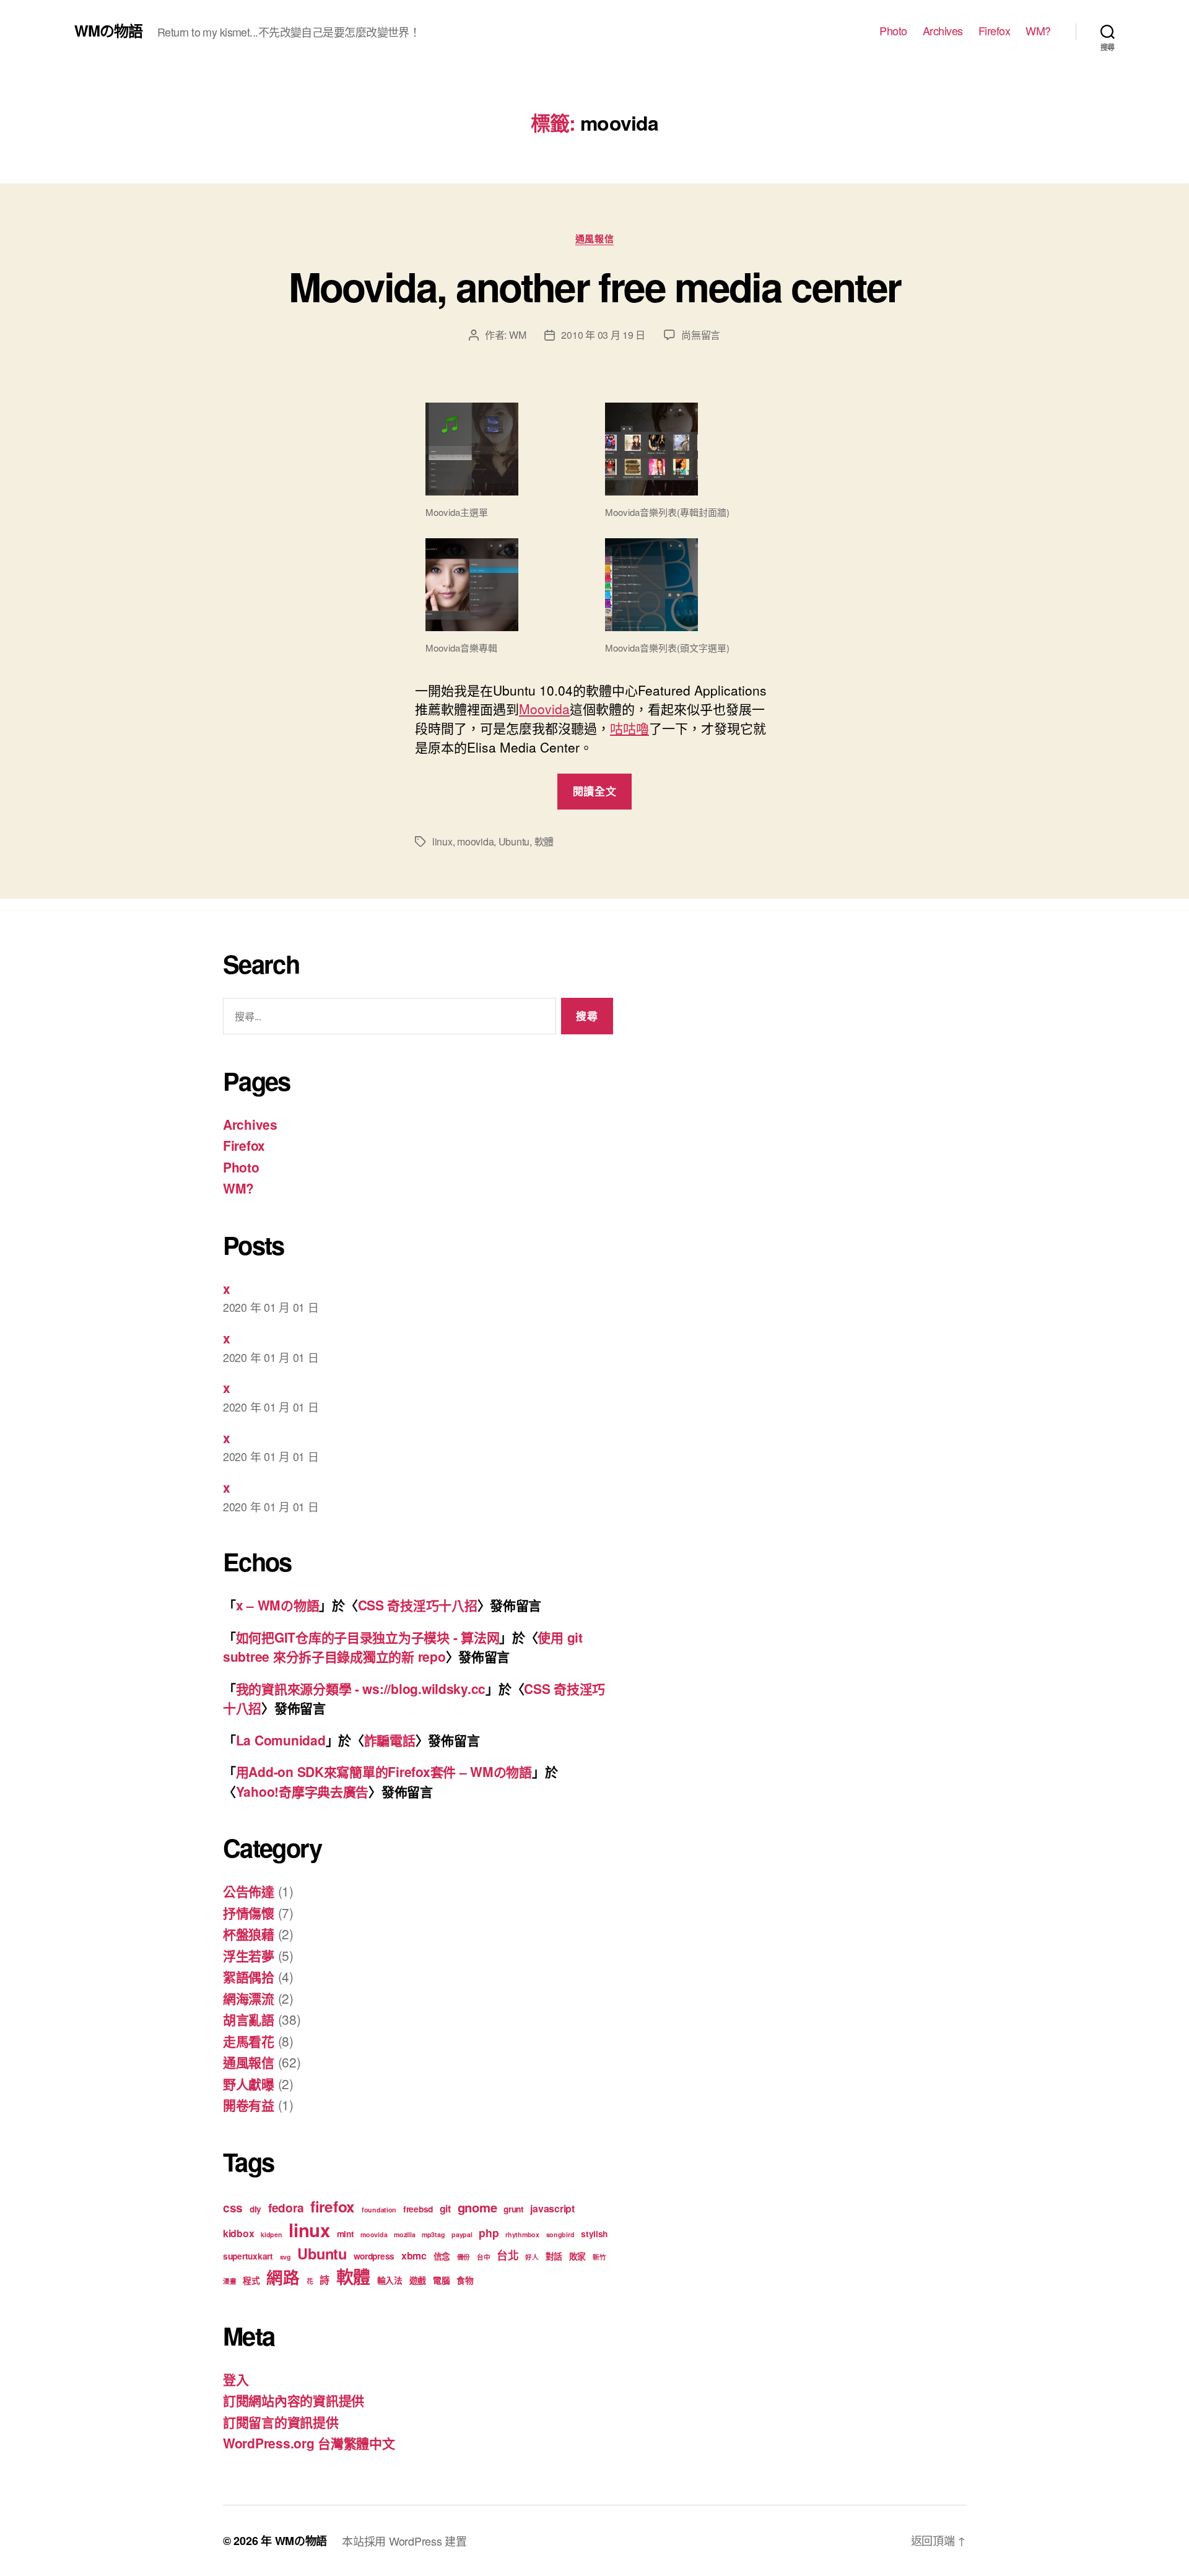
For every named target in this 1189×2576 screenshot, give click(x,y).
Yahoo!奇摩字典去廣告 (303, 1791)
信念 (442, 2256)
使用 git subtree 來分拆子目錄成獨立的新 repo (403, 1647)
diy (255, 2209)
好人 (532, 2257)
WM (517, 335)
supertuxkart (248, 2256)
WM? (1038, 31)
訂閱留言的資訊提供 (281, 2422)
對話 (554, 2256)
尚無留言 (701, 335)
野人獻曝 (249, 2084)
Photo (893, 31)
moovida (475, 841)
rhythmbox (522, 2234)
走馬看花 (249, 2041)
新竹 (599, 2257)
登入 (236, 2379)
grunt (514, 2209)
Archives (943, 31)
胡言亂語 (249, 2019)
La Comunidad (281, 1740)
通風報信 (594, 239)
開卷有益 (249, 2105)
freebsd (418, 2209)
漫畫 (229, 2281)
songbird (560, 2234)
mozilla (404, 2234)
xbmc (414, 2255)
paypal (462, 2234)
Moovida (544, 709)
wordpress (374, 2256)
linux (442, 841)
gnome (477, 2207)
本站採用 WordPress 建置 (404, 2541)
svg (285, 2257)
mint (346, 2233)
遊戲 (418, 2280)
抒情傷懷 (249, 1913)
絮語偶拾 (249, 1976)
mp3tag (433, 2234)
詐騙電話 (390, 1740)
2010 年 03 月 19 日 (603, 335)
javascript (552, 2208)
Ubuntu (514, 841)
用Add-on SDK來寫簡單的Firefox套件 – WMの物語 (384, 1771)
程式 (251, 2280)
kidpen (271, 2234)
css (233, 2208)
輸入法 (390, 2280)
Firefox (995, 31)
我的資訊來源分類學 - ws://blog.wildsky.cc (361, 1688)
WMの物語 (108, 30)
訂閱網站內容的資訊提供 (294, 2400)
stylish (594, 2233)
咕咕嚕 (629, 728)
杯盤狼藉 (249, 1934)
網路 (283, 2277)
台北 (507, 2255)
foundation (379, 2210)
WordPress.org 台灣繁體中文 (309, 2443)
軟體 (544, 841)
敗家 (577, 2256)
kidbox (238, 2233)
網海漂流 (249, 1998)
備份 (464, 2257)
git (445, 2208)
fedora (286, 2208)
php (489, 2233)
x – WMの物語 (278, 1605)
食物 (465, 2280)
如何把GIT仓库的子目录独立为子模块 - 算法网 (368, 1637)
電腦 (441, 2280)
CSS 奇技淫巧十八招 (418, 1605)
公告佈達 (249, 1891)
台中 (483, 2257)
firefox (333, 2206)
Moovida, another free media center (595, 286)
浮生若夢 (249, 1955)
